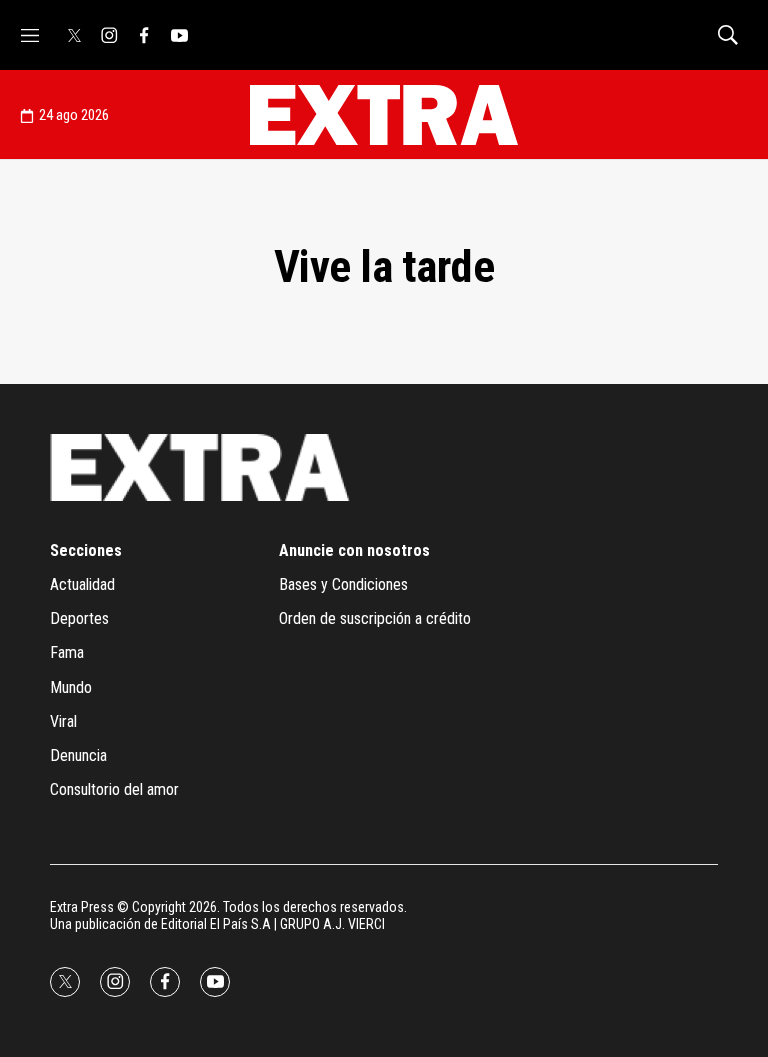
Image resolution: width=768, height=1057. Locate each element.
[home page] (384, 115)
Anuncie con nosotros (354, 550)
